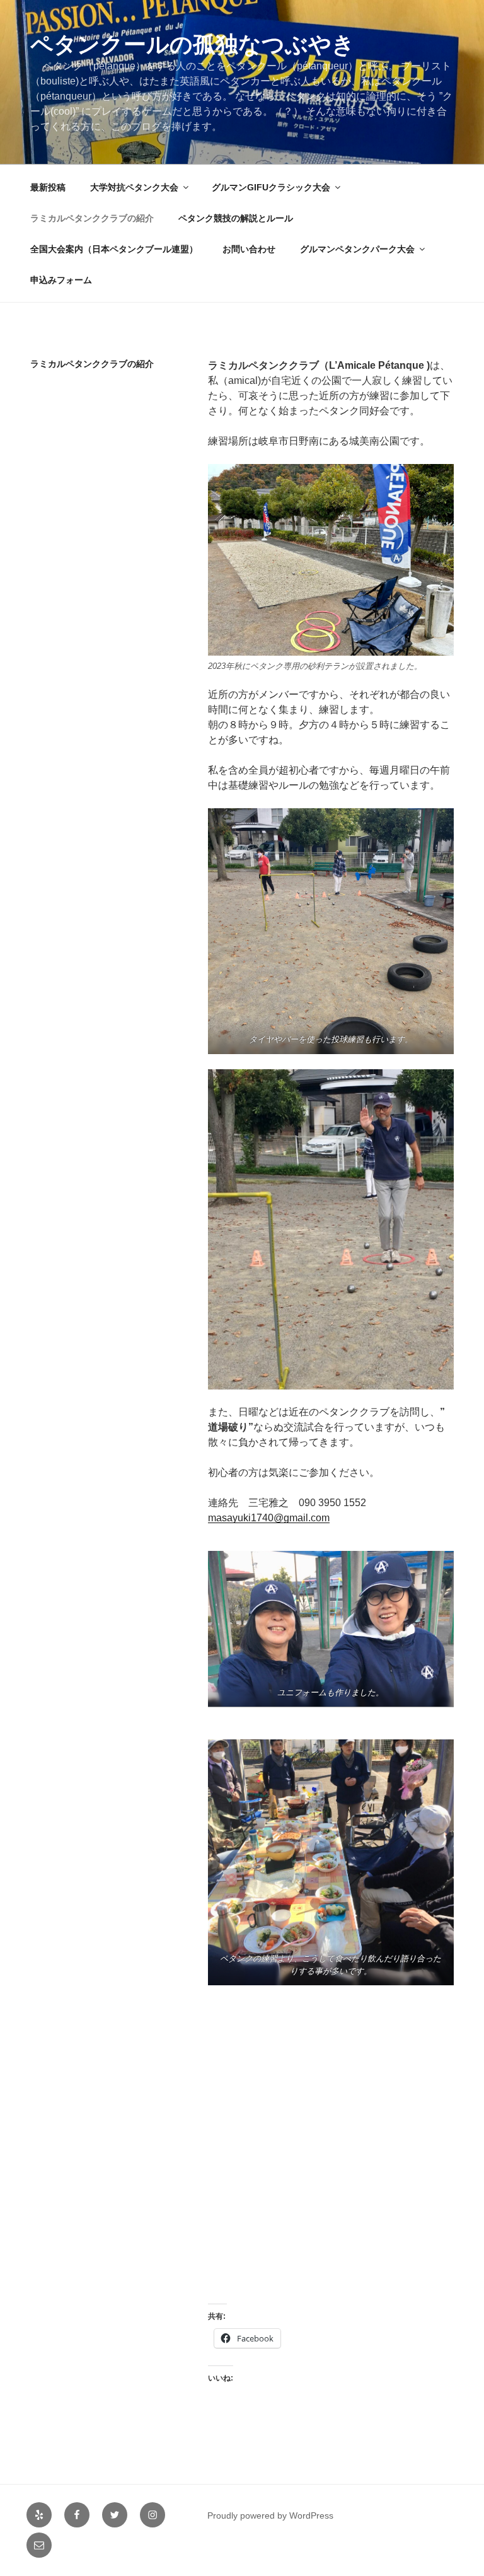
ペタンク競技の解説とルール (236, 218)
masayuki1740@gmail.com (269, 1518)
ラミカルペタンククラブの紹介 (92, 218)
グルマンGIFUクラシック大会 (271, 187)
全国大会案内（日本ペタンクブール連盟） (114, 249)
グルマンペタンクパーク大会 (357, 249)
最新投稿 (48, 187)
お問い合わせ (249, 249)
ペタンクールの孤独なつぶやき (193, 44)
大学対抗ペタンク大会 (134, 187)
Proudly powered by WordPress (270, 2515)
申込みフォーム (61, 280)
